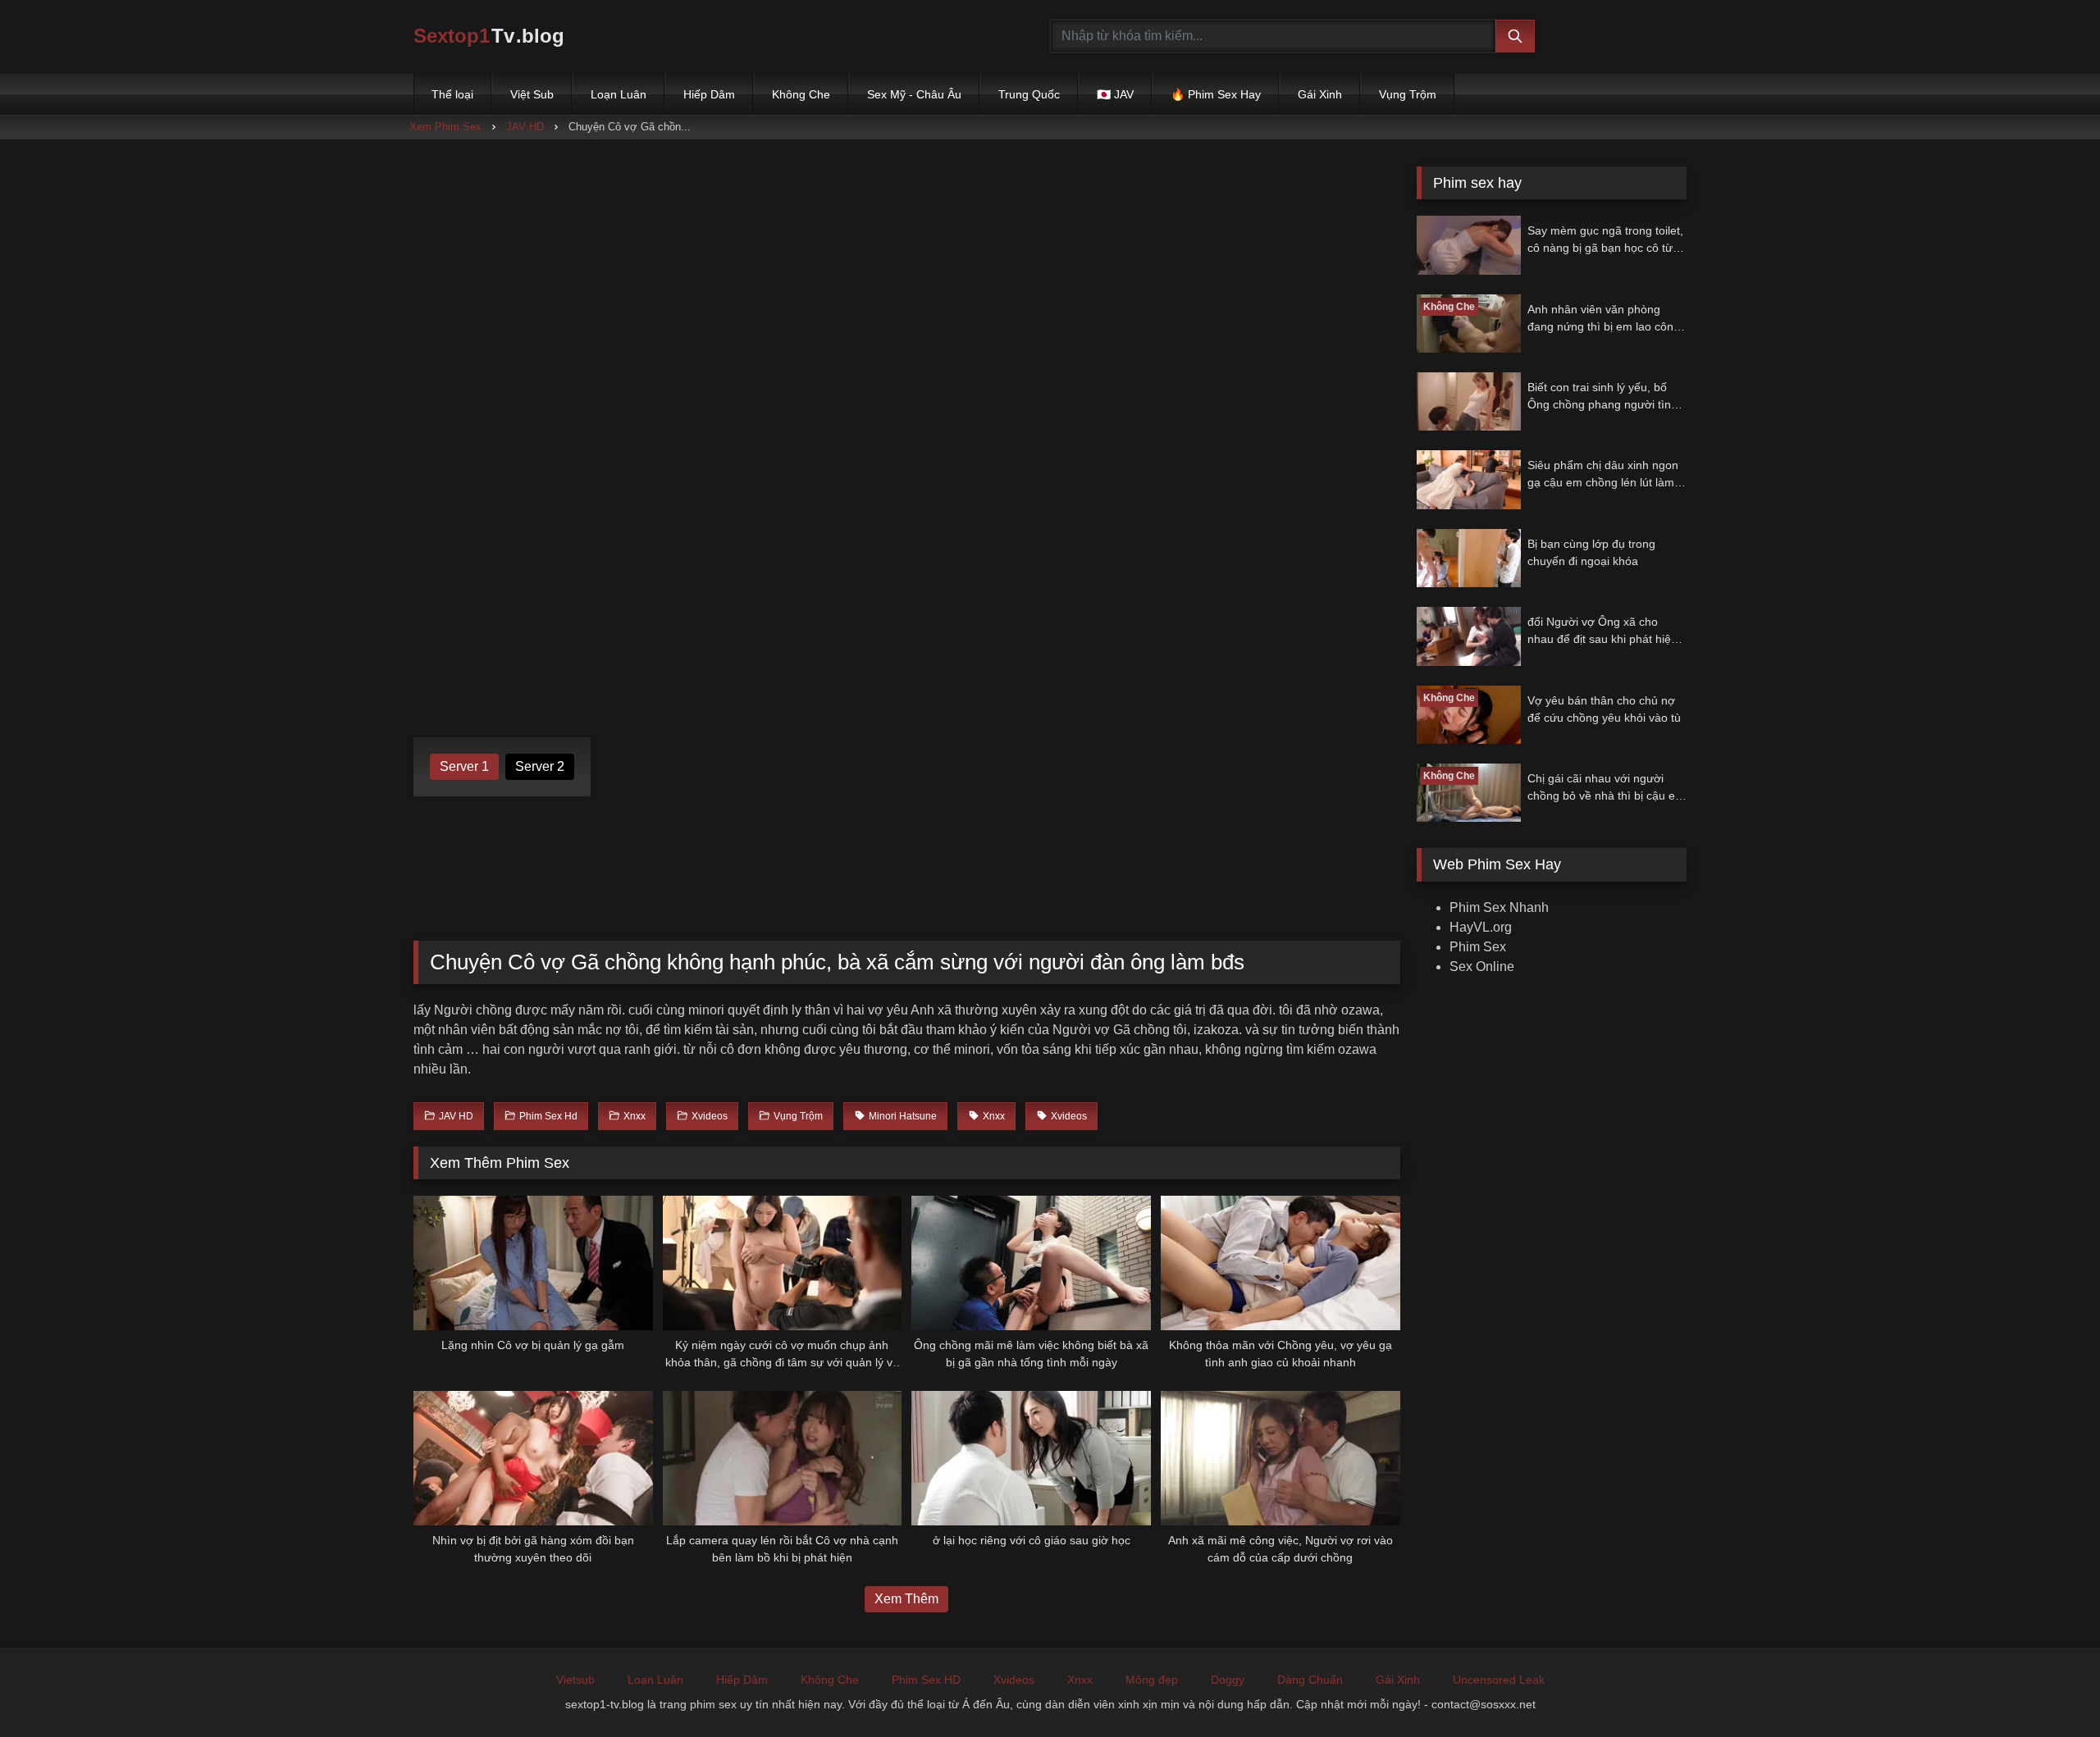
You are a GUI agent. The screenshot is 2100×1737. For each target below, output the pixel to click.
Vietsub (575, 1680)
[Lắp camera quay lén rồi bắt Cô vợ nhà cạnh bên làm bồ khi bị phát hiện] (783, 1458)
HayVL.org (1481, 927)
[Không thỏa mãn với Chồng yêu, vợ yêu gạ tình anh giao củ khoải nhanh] (1281, 1263)
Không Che (801, 94)
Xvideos (1014, 1680)
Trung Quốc (1029, 94)
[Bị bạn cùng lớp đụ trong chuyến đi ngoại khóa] (1469, 558)
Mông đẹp (1152, 1680)
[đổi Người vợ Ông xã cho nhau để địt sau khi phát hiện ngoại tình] (1469, 636)
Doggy (1228, 1680)
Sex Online (1482, 967)
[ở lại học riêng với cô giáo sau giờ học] (1031, 1458)
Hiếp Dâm (709, 94)
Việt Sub (532, 94)
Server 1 (464, 766)
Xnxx (1080, 1680)
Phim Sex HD (926, 1680)
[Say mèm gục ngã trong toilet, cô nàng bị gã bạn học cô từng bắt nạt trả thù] (1469, 245)
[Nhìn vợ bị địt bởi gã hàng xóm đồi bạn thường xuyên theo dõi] (533, 1458)
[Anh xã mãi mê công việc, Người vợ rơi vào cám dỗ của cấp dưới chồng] (1281, 1458)
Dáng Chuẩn (1310, 1680)
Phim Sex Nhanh (1499, 907)
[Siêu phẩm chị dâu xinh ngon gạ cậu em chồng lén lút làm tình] (1469, 479)
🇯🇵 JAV (1115, 94)
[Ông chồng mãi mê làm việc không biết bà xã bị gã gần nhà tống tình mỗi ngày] (1031, 1263)
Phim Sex (1478, 947)
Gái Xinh (1320, 94)
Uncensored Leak (1499, 1680)
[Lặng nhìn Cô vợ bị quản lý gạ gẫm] (533, 1263)
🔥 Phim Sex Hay (1216, 94)
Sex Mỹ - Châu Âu (914, 94)
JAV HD (525, 127)
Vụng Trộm (1408, 94)
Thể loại (452, 94)
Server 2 (540, 766)
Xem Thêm (906, 1599)
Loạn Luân (619, 94)
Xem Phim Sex (445, 127)
